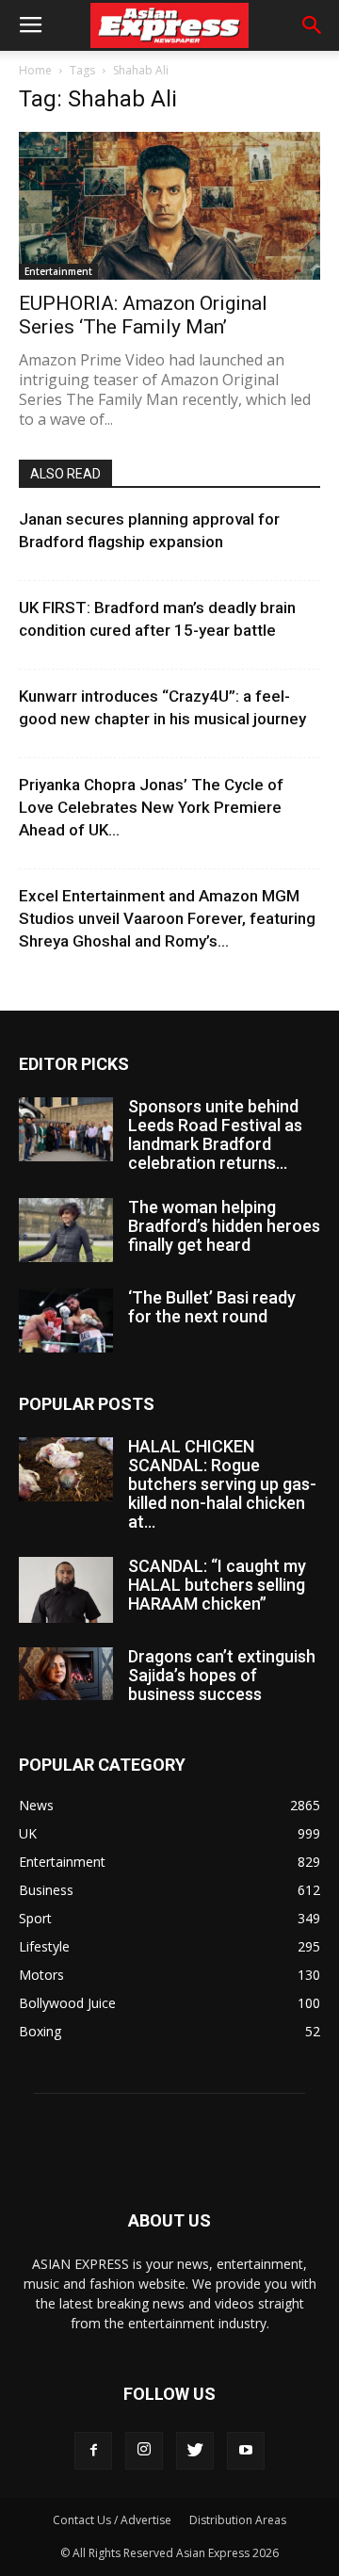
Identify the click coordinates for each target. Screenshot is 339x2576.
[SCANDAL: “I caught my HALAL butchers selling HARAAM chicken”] (66, 1590)
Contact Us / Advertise (112, 2520)
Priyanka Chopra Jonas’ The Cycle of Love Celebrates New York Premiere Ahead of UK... (151, 807)
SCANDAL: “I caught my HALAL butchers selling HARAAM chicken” (217, 1585)
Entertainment (58, 271)
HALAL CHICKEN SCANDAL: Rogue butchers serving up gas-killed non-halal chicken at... (222, 1484)
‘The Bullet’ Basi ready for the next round (212, 1307)
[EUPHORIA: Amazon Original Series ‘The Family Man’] (169, 206)
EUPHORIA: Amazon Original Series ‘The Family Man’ (143, 315)
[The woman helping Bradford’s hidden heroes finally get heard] (66, 1231)
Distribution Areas (238, 2520)
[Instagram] (144, 2451)
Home (35, 70)
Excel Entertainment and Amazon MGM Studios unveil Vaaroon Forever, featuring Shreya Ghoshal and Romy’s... (167, 918)
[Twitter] (195, 2451)
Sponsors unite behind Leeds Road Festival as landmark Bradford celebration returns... (215, 1134)
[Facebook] (93, 2451)
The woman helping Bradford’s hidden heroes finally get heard (224, 1226)
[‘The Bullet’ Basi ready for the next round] (66, 1321)
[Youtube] (246, 2451)
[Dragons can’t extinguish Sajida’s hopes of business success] (66, 1674)
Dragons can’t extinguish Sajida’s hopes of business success (222, 1675)
